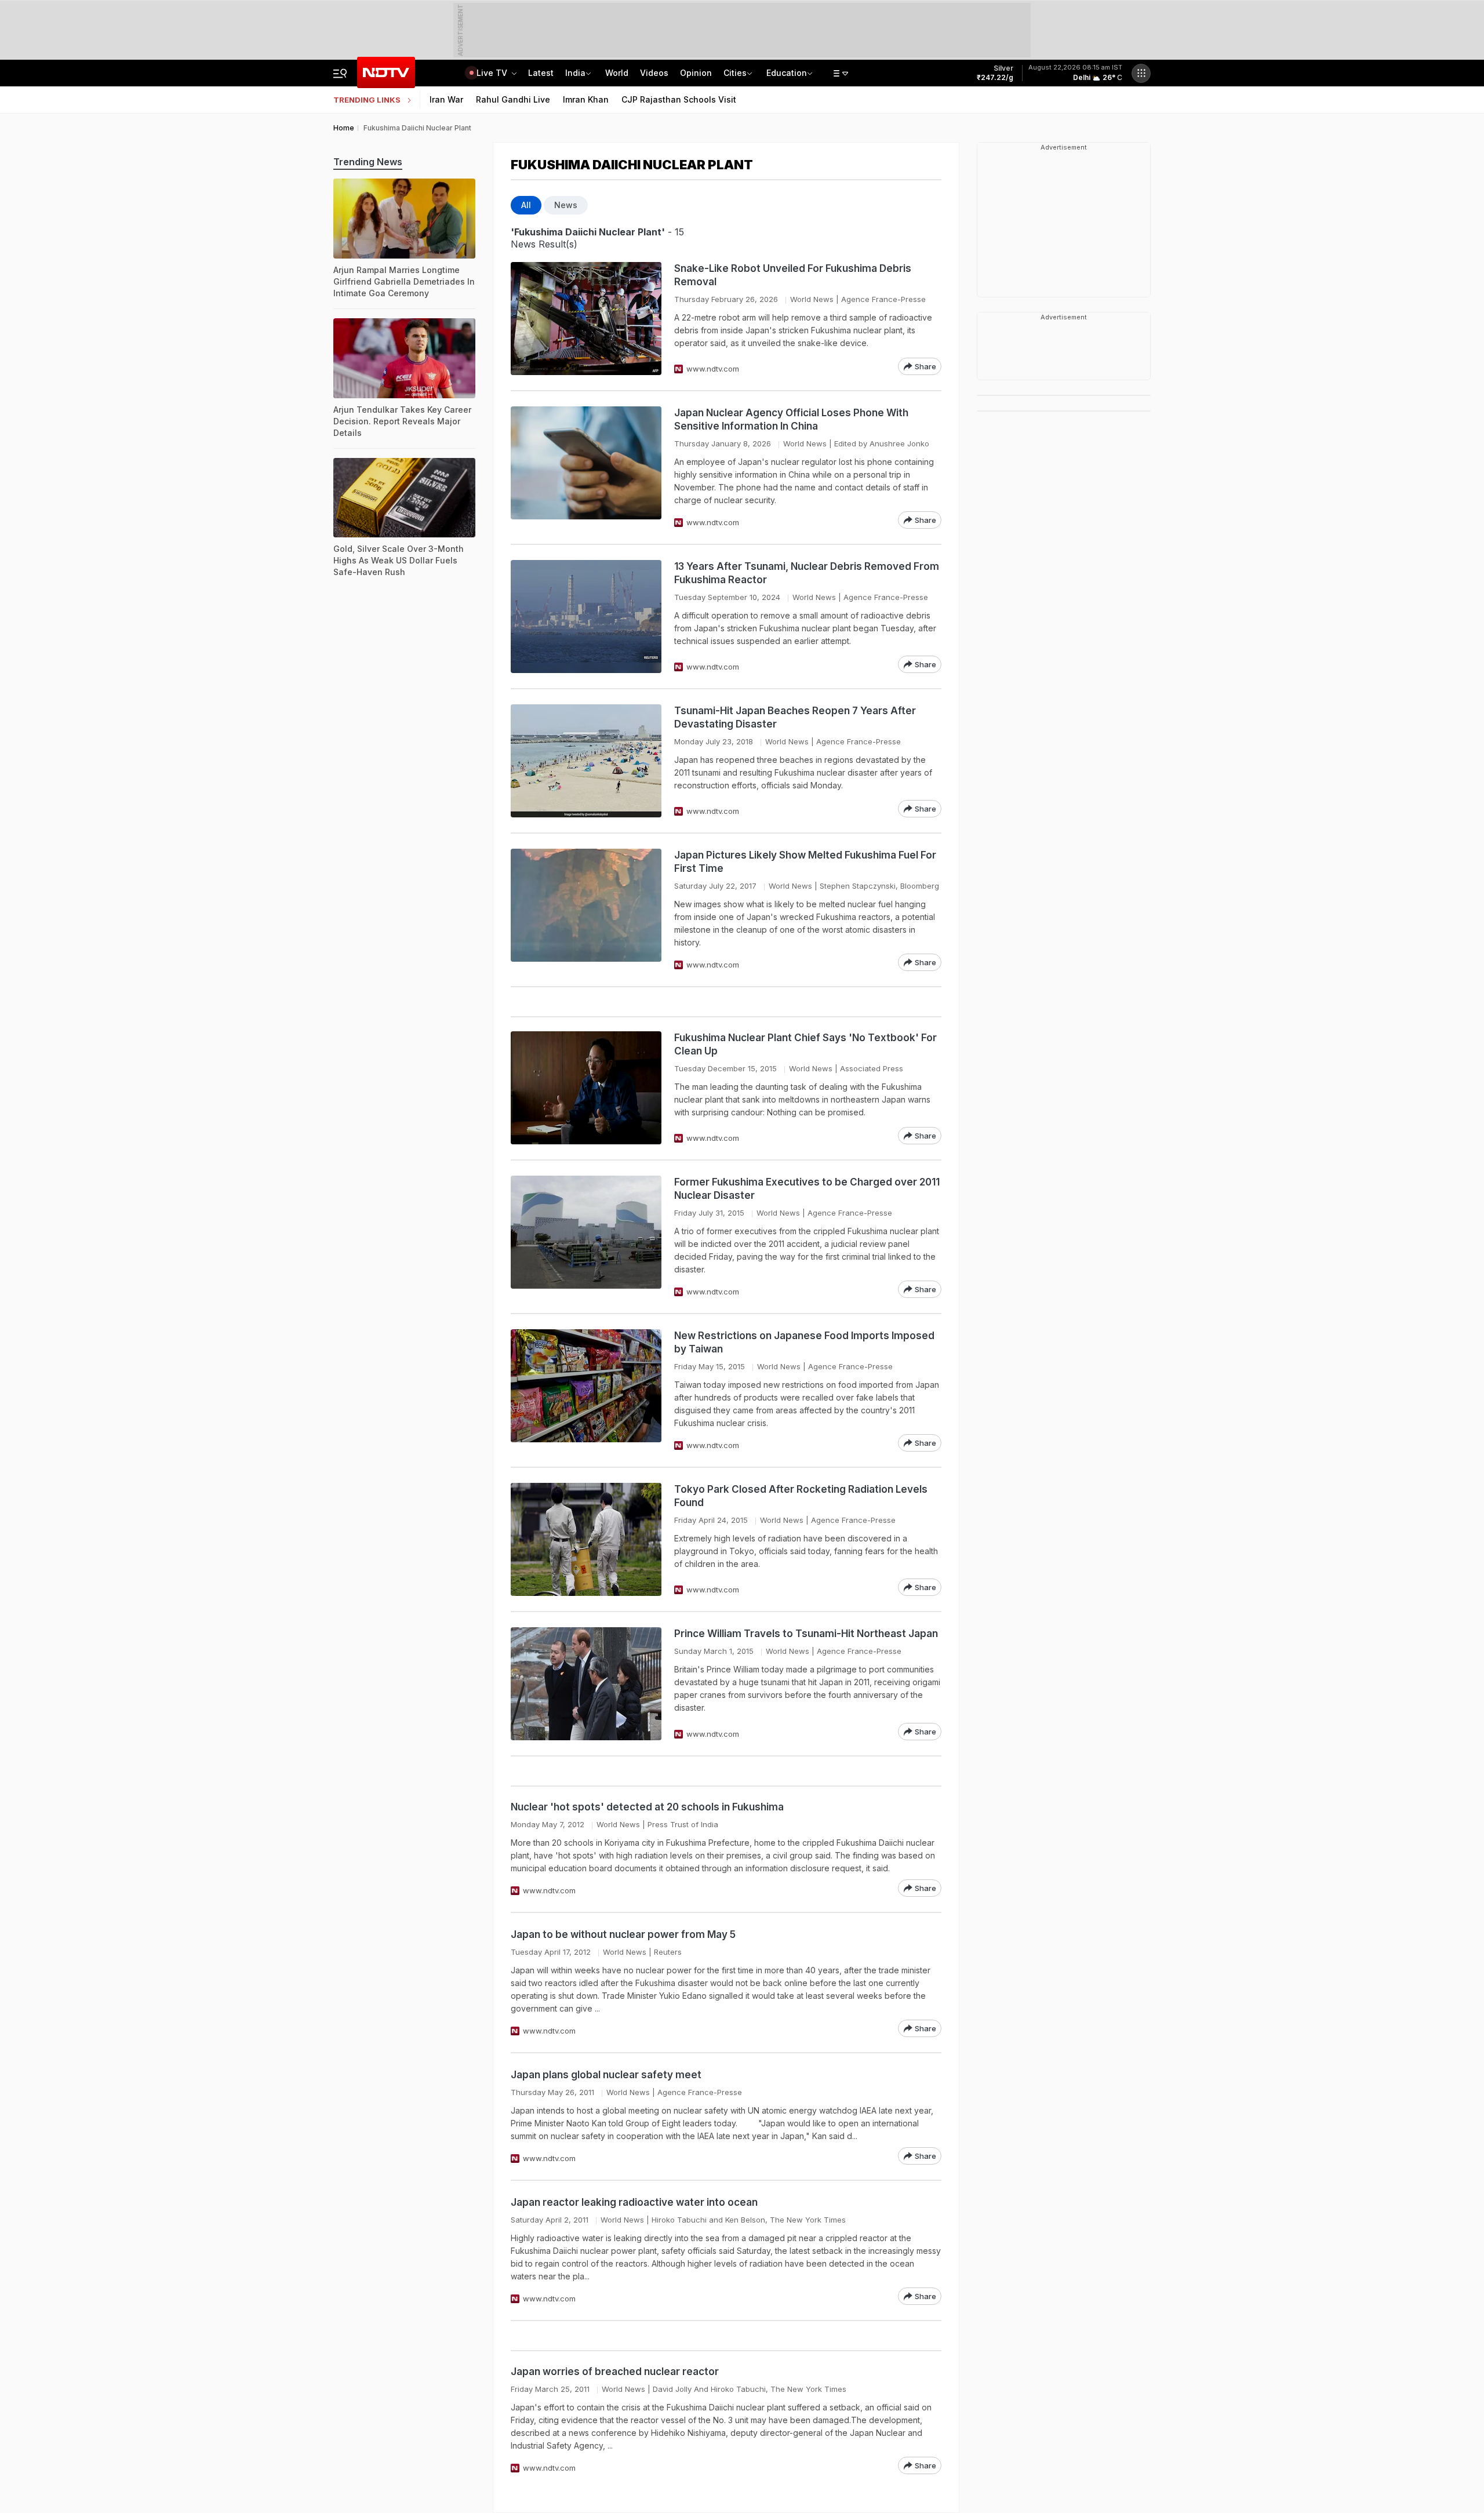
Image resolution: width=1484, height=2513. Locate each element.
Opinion (696, 73)
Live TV (493, 73)
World (617, 73)
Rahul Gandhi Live (513, 99)
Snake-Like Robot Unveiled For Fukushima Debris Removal (793, 275)
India (575, 73)
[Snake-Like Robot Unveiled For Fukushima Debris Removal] (586, 319)
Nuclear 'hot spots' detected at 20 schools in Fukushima (647, 1807)
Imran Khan (586, 99)
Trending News (368, 162)
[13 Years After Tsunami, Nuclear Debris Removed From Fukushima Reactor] (586, 617)
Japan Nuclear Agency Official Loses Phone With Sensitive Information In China (791, 419)
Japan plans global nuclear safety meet (606, 2075)
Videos (654, 73)
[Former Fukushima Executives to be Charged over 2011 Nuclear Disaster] (586, 1237)
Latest (541, 73)
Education (787, 73)
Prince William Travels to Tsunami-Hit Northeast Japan (806, 1634)
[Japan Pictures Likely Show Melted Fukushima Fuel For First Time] (586, 910)
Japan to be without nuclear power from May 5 (623, 1934)
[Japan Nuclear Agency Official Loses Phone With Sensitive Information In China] (586, 468)
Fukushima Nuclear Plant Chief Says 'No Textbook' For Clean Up (805, 1044)
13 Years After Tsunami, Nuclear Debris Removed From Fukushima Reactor (807, 573)
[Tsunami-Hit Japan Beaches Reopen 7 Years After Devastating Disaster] (586, 761)
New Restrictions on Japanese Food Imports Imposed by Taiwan (804, 1342)
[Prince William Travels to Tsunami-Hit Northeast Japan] (586, 1684)
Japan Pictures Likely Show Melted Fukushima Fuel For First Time (805, 862)
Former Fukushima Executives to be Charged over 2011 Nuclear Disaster (807, 1189)
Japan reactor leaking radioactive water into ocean (634, 2202)
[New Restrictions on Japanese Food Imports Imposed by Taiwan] (586, 1390)
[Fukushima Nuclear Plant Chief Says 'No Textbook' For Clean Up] (586, 1088)
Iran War (446, 99)
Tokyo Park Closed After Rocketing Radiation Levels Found (801, 1496)
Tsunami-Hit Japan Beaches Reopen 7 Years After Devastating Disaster (795, 717)
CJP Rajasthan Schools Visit (679, 99)
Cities (735, 73)
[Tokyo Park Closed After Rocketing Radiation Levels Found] (586, 1539)
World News (812, 299)
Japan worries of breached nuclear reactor (615, 2372)
